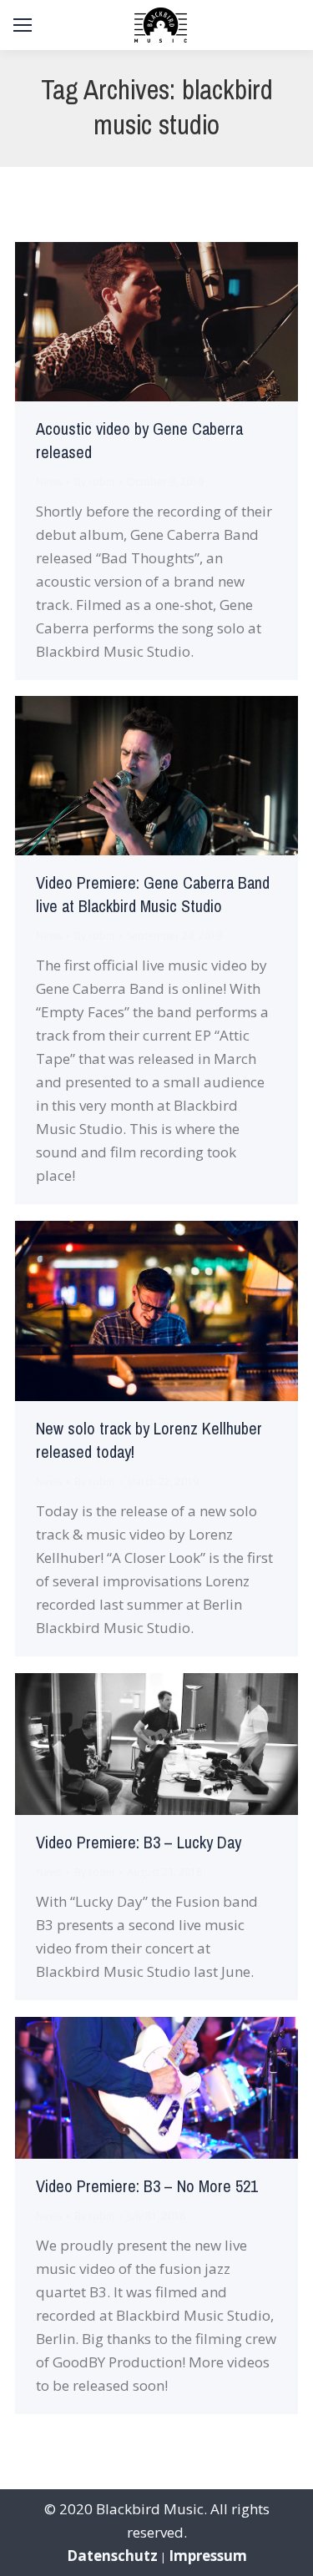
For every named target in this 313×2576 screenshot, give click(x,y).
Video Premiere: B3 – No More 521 (147, 2187)
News (49, 482)
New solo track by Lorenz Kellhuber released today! (149, 1441)
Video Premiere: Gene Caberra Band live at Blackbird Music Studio (153, 895)
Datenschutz (112, 2556)
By (94, 482)
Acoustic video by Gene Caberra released (139, 441)
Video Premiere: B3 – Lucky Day (139, 1843)
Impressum (208, 2556)
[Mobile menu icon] (23, 25)
